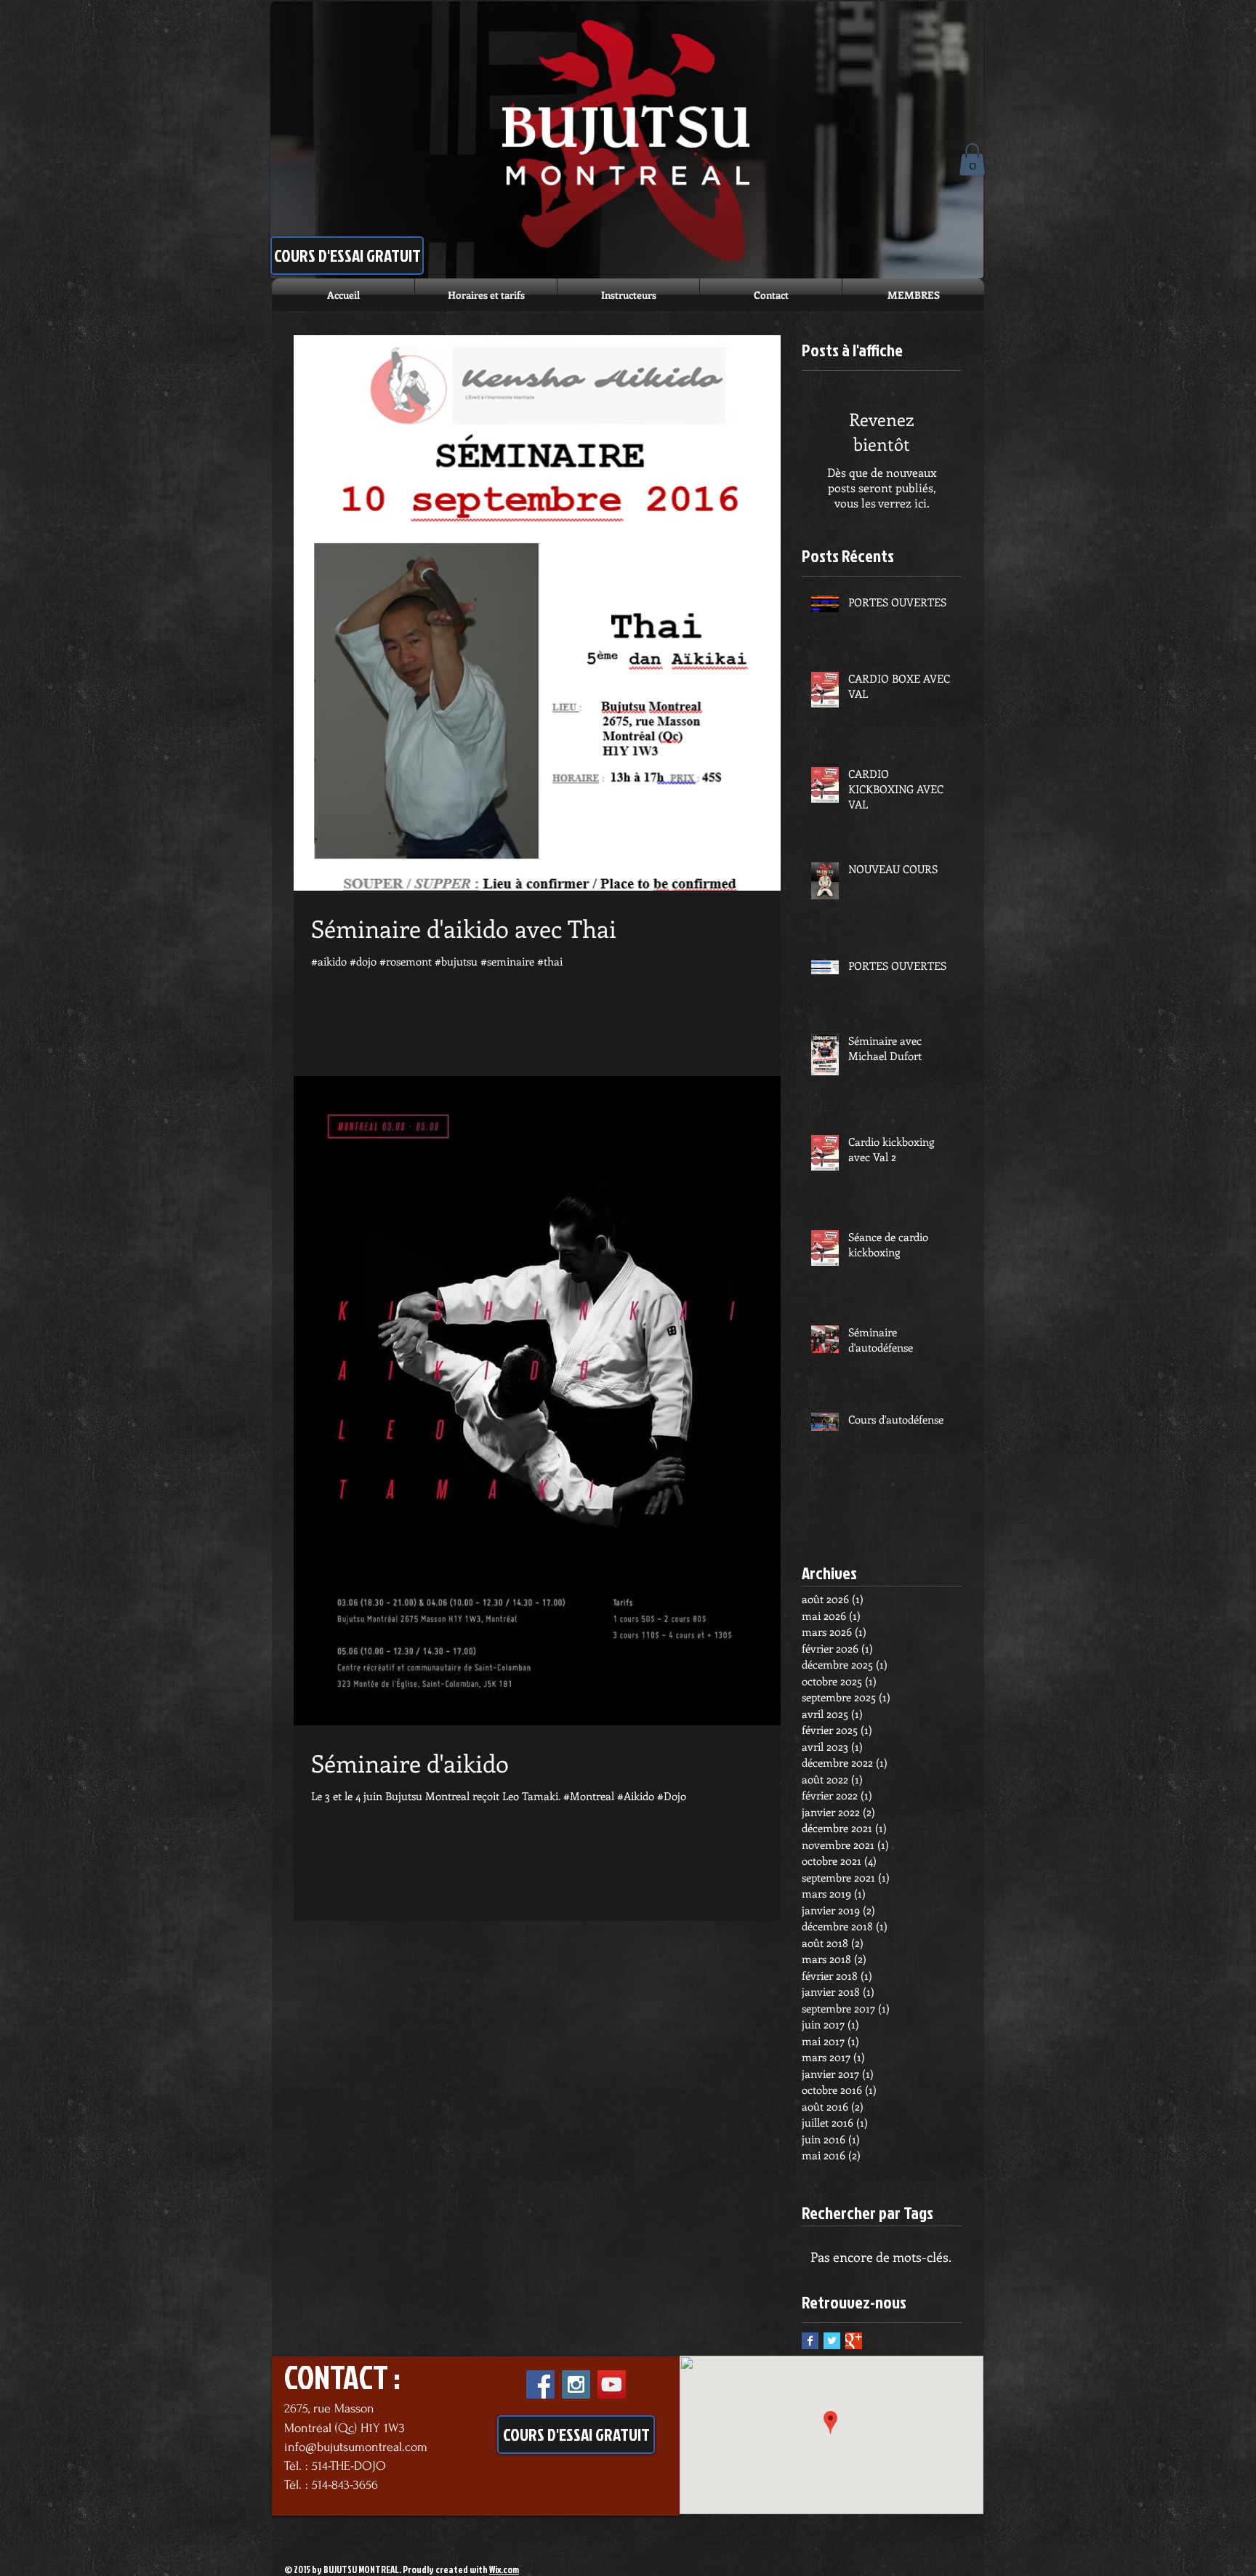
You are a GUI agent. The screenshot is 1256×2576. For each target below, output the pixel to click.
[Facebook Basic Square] (810, 2341)
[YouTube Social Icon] (612, 2384)
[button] (972, 159)
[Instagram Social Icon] (576, 2384)
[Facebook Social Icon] (540, 2384)
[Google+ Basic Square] (854, 2341)
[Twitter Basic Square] (832, 2341)
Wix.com (504, 2569)
